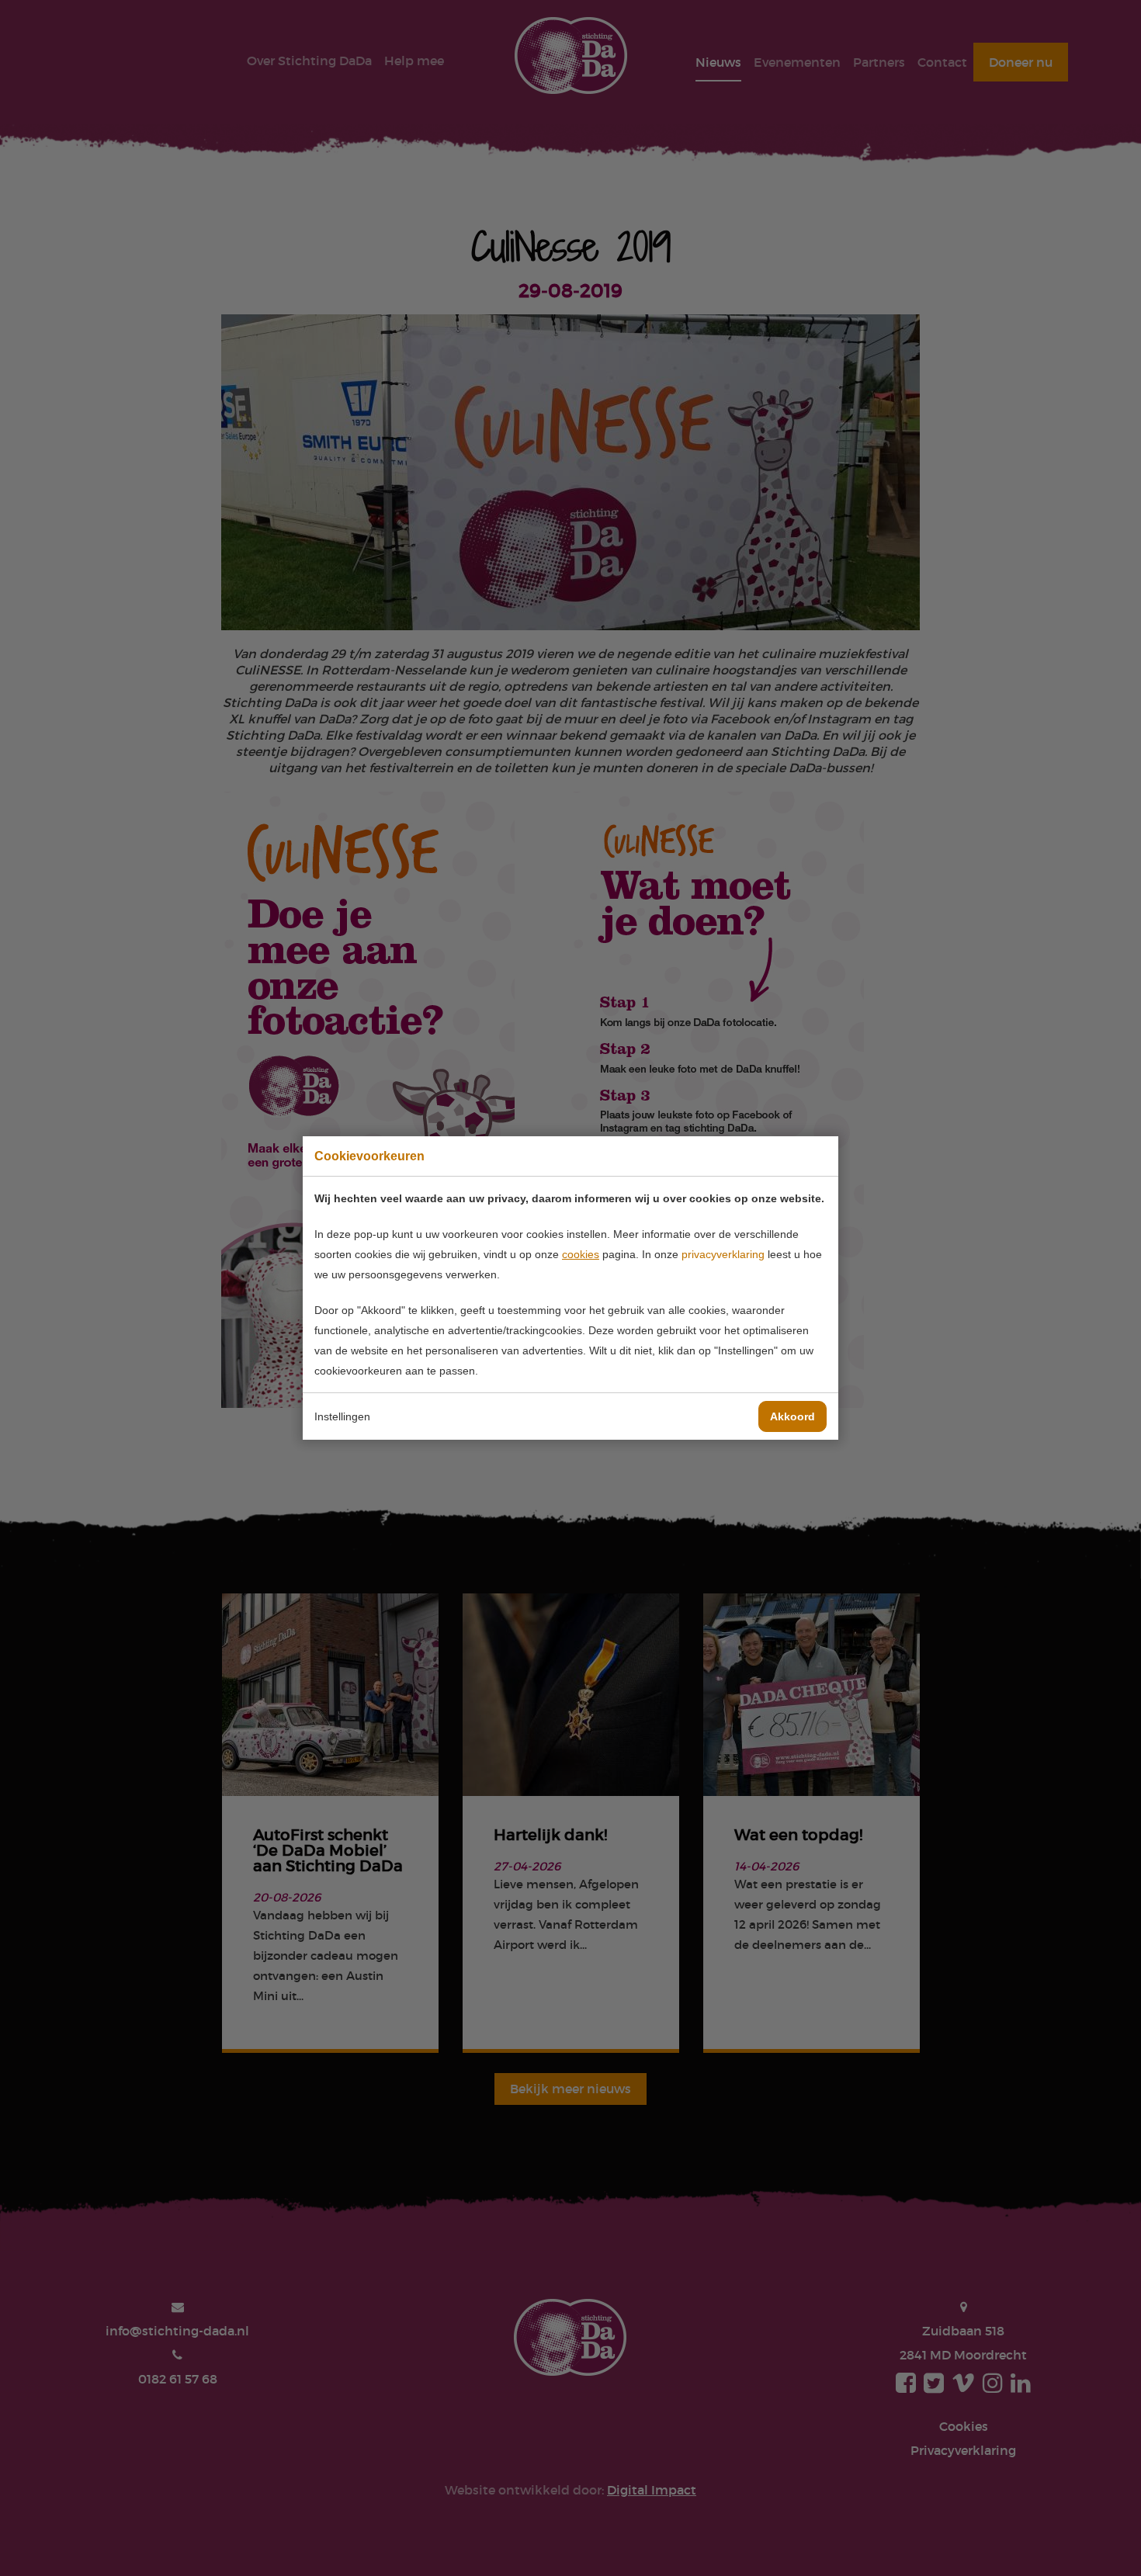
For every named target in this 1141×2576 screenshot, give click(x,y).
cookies (581, 1254)
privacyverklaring (723, 1254)
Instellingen (342, 1416)
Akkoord (792, 1416)
